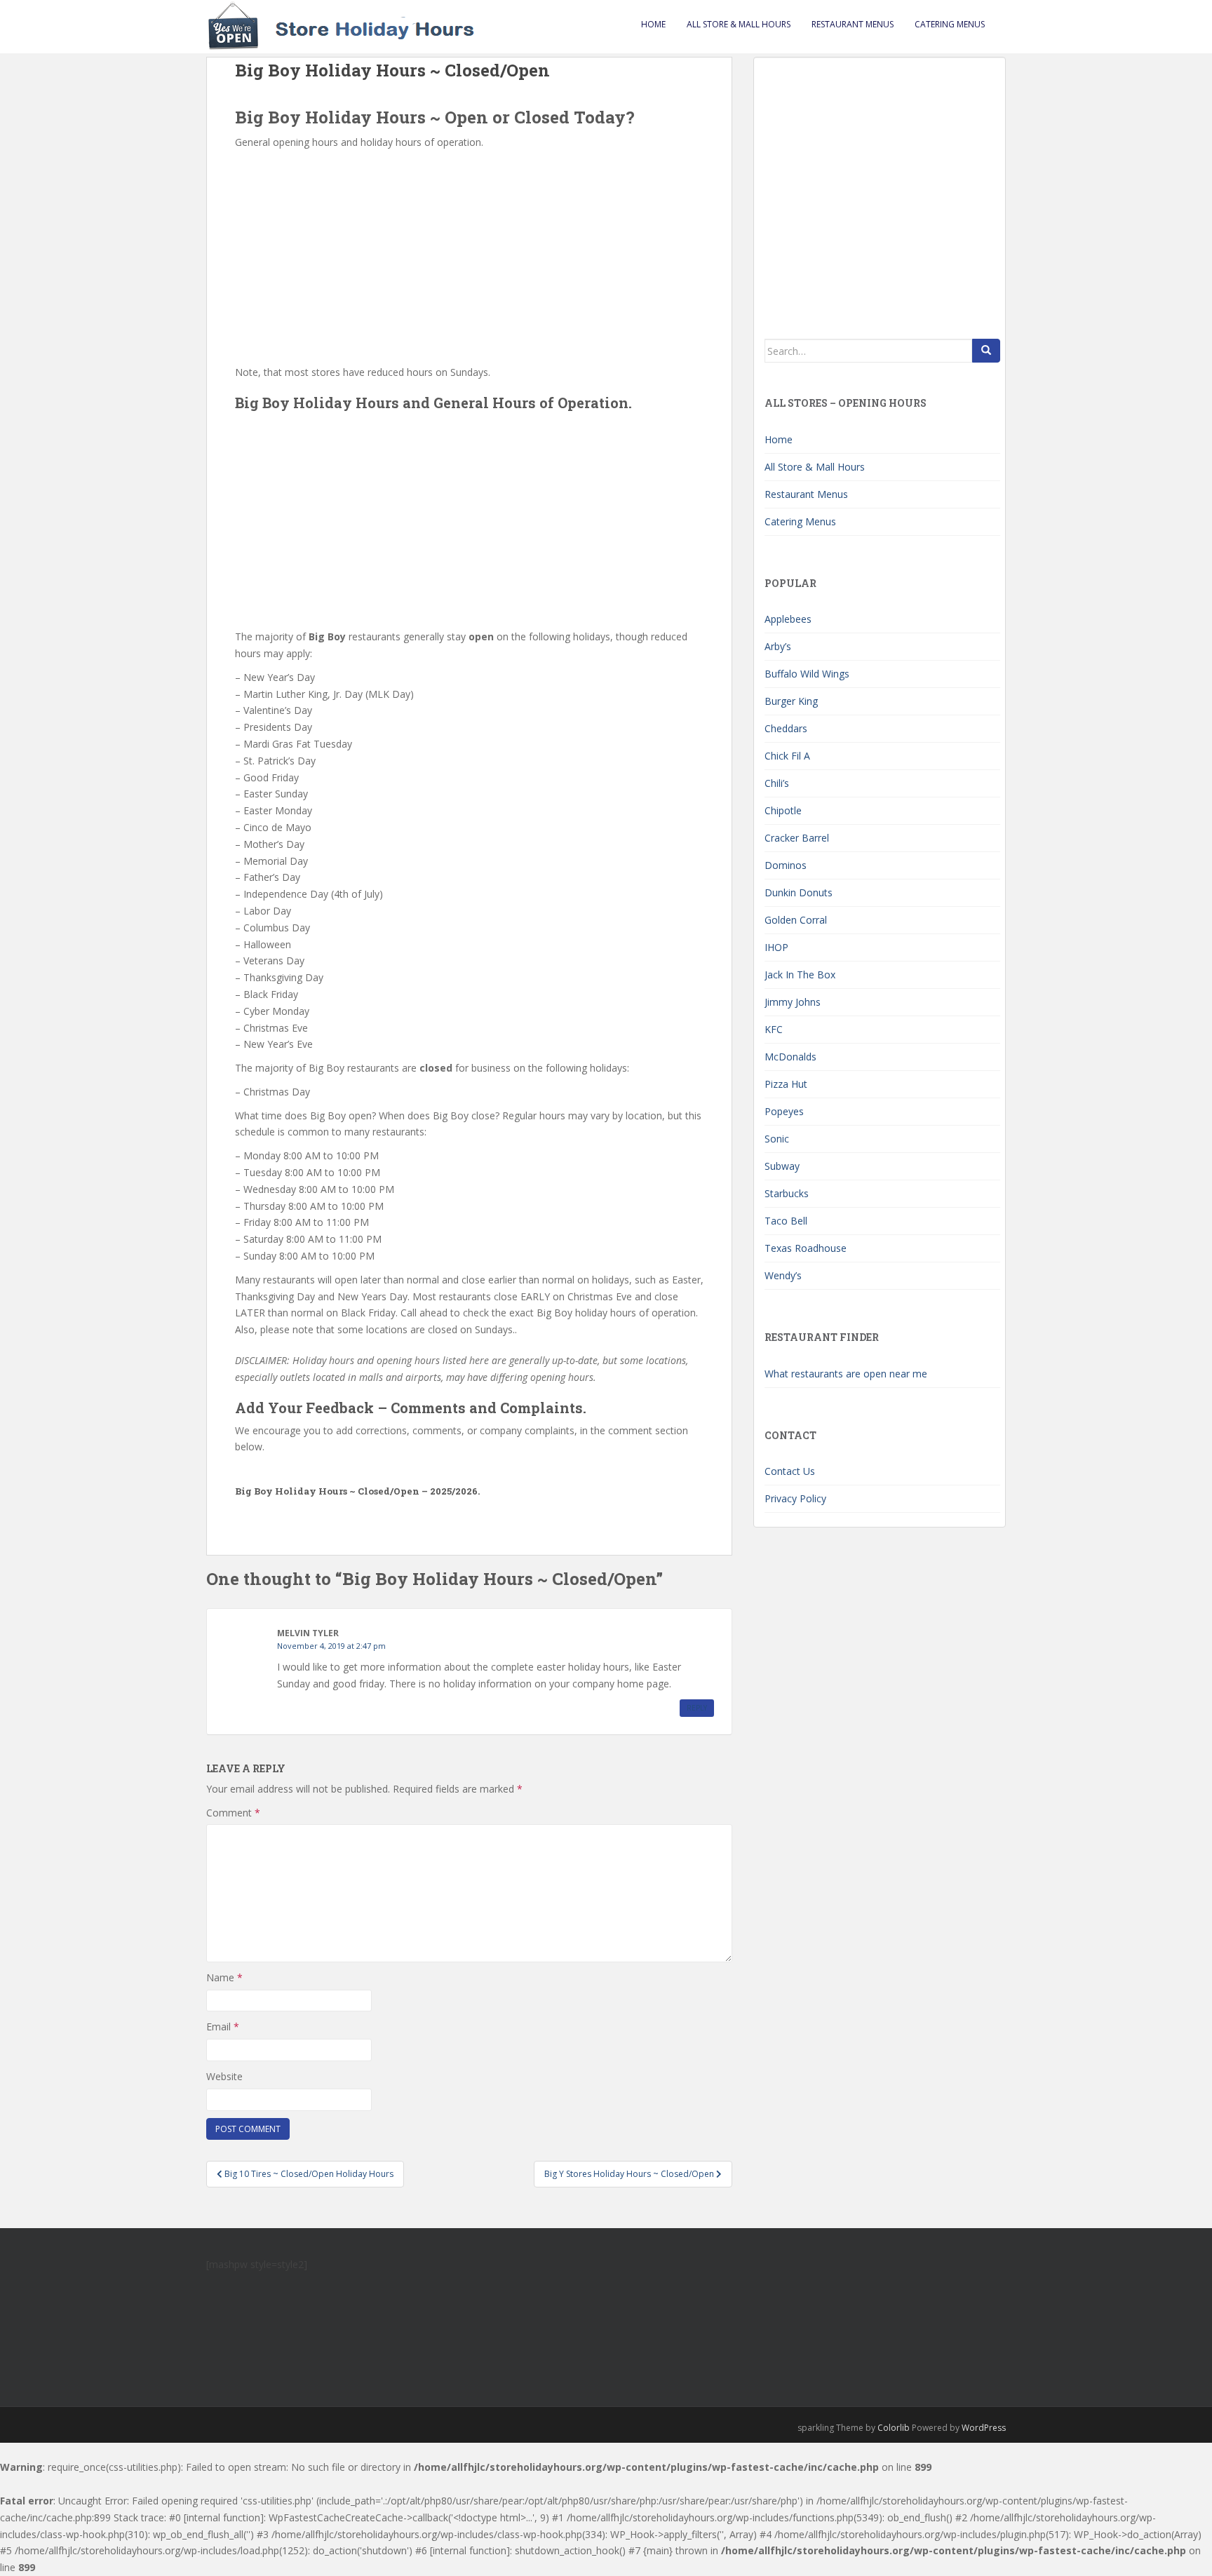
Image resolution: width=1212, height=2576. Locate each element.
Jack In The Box (800, 975)
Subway (782, 1166)
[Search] (986, 351)
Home (653, 24)
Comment (233, 1813)
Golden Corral (796, 920)
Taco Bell (786, 1221)
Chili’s (777, 783)
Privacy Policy (795, 1498)
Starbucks (787, 1193)
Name (224, 1977)
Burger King (791, 701)
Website (224, 2076)
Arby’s (778, 646)
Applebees (788, 619)
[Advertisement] (469, 256)
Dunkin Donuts (799, 892)
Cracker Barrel (797, 838)
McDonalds (790, 1057)
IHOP (776, 947)
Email (223, 2027)
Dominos (786, 865)
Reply (697, 1708)
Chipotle (783, 810)
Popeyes (784, 1111)
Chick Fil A (787, 756)
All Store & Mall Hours (739, 24)
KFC (774, 1029)
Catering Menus (950, 24)
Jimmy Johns (793, 1002)
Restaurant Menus (853, 24)
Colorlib (894, 2428)
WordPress (984, 2428)
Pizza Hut (786, 1084)
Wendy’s (783, 1275)
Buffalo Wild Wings (807, 674)
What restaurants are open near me (846, 1374)
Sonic (777, 1139)
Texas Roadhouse (806, 1248)
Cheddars (786, 728)
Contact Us (790, 1471)
